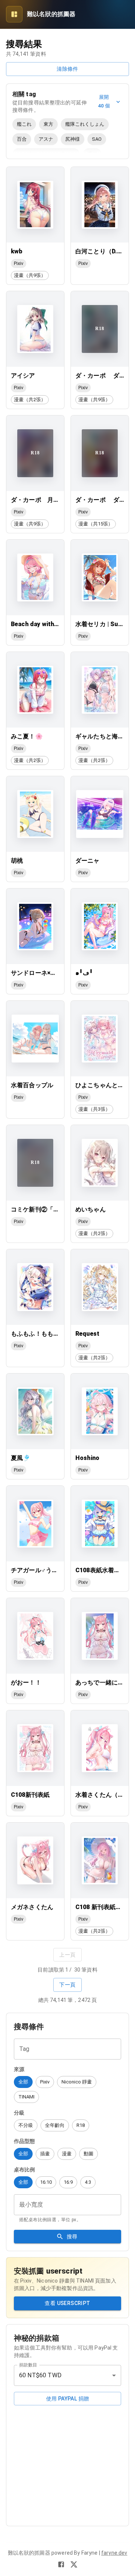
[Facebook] (61, 2564)
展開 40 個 (104, 101)
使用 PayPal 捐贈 (68, 2399)
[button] (23, 2082)
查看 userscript (67, 2303)
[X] (74, 2564)
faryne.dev (114, 2553)
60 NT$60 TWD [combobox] (40, 2375)
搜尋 (72, 2237)
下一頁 (67, 1985)
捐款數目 (28, 2365)
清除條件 (67, 69)
